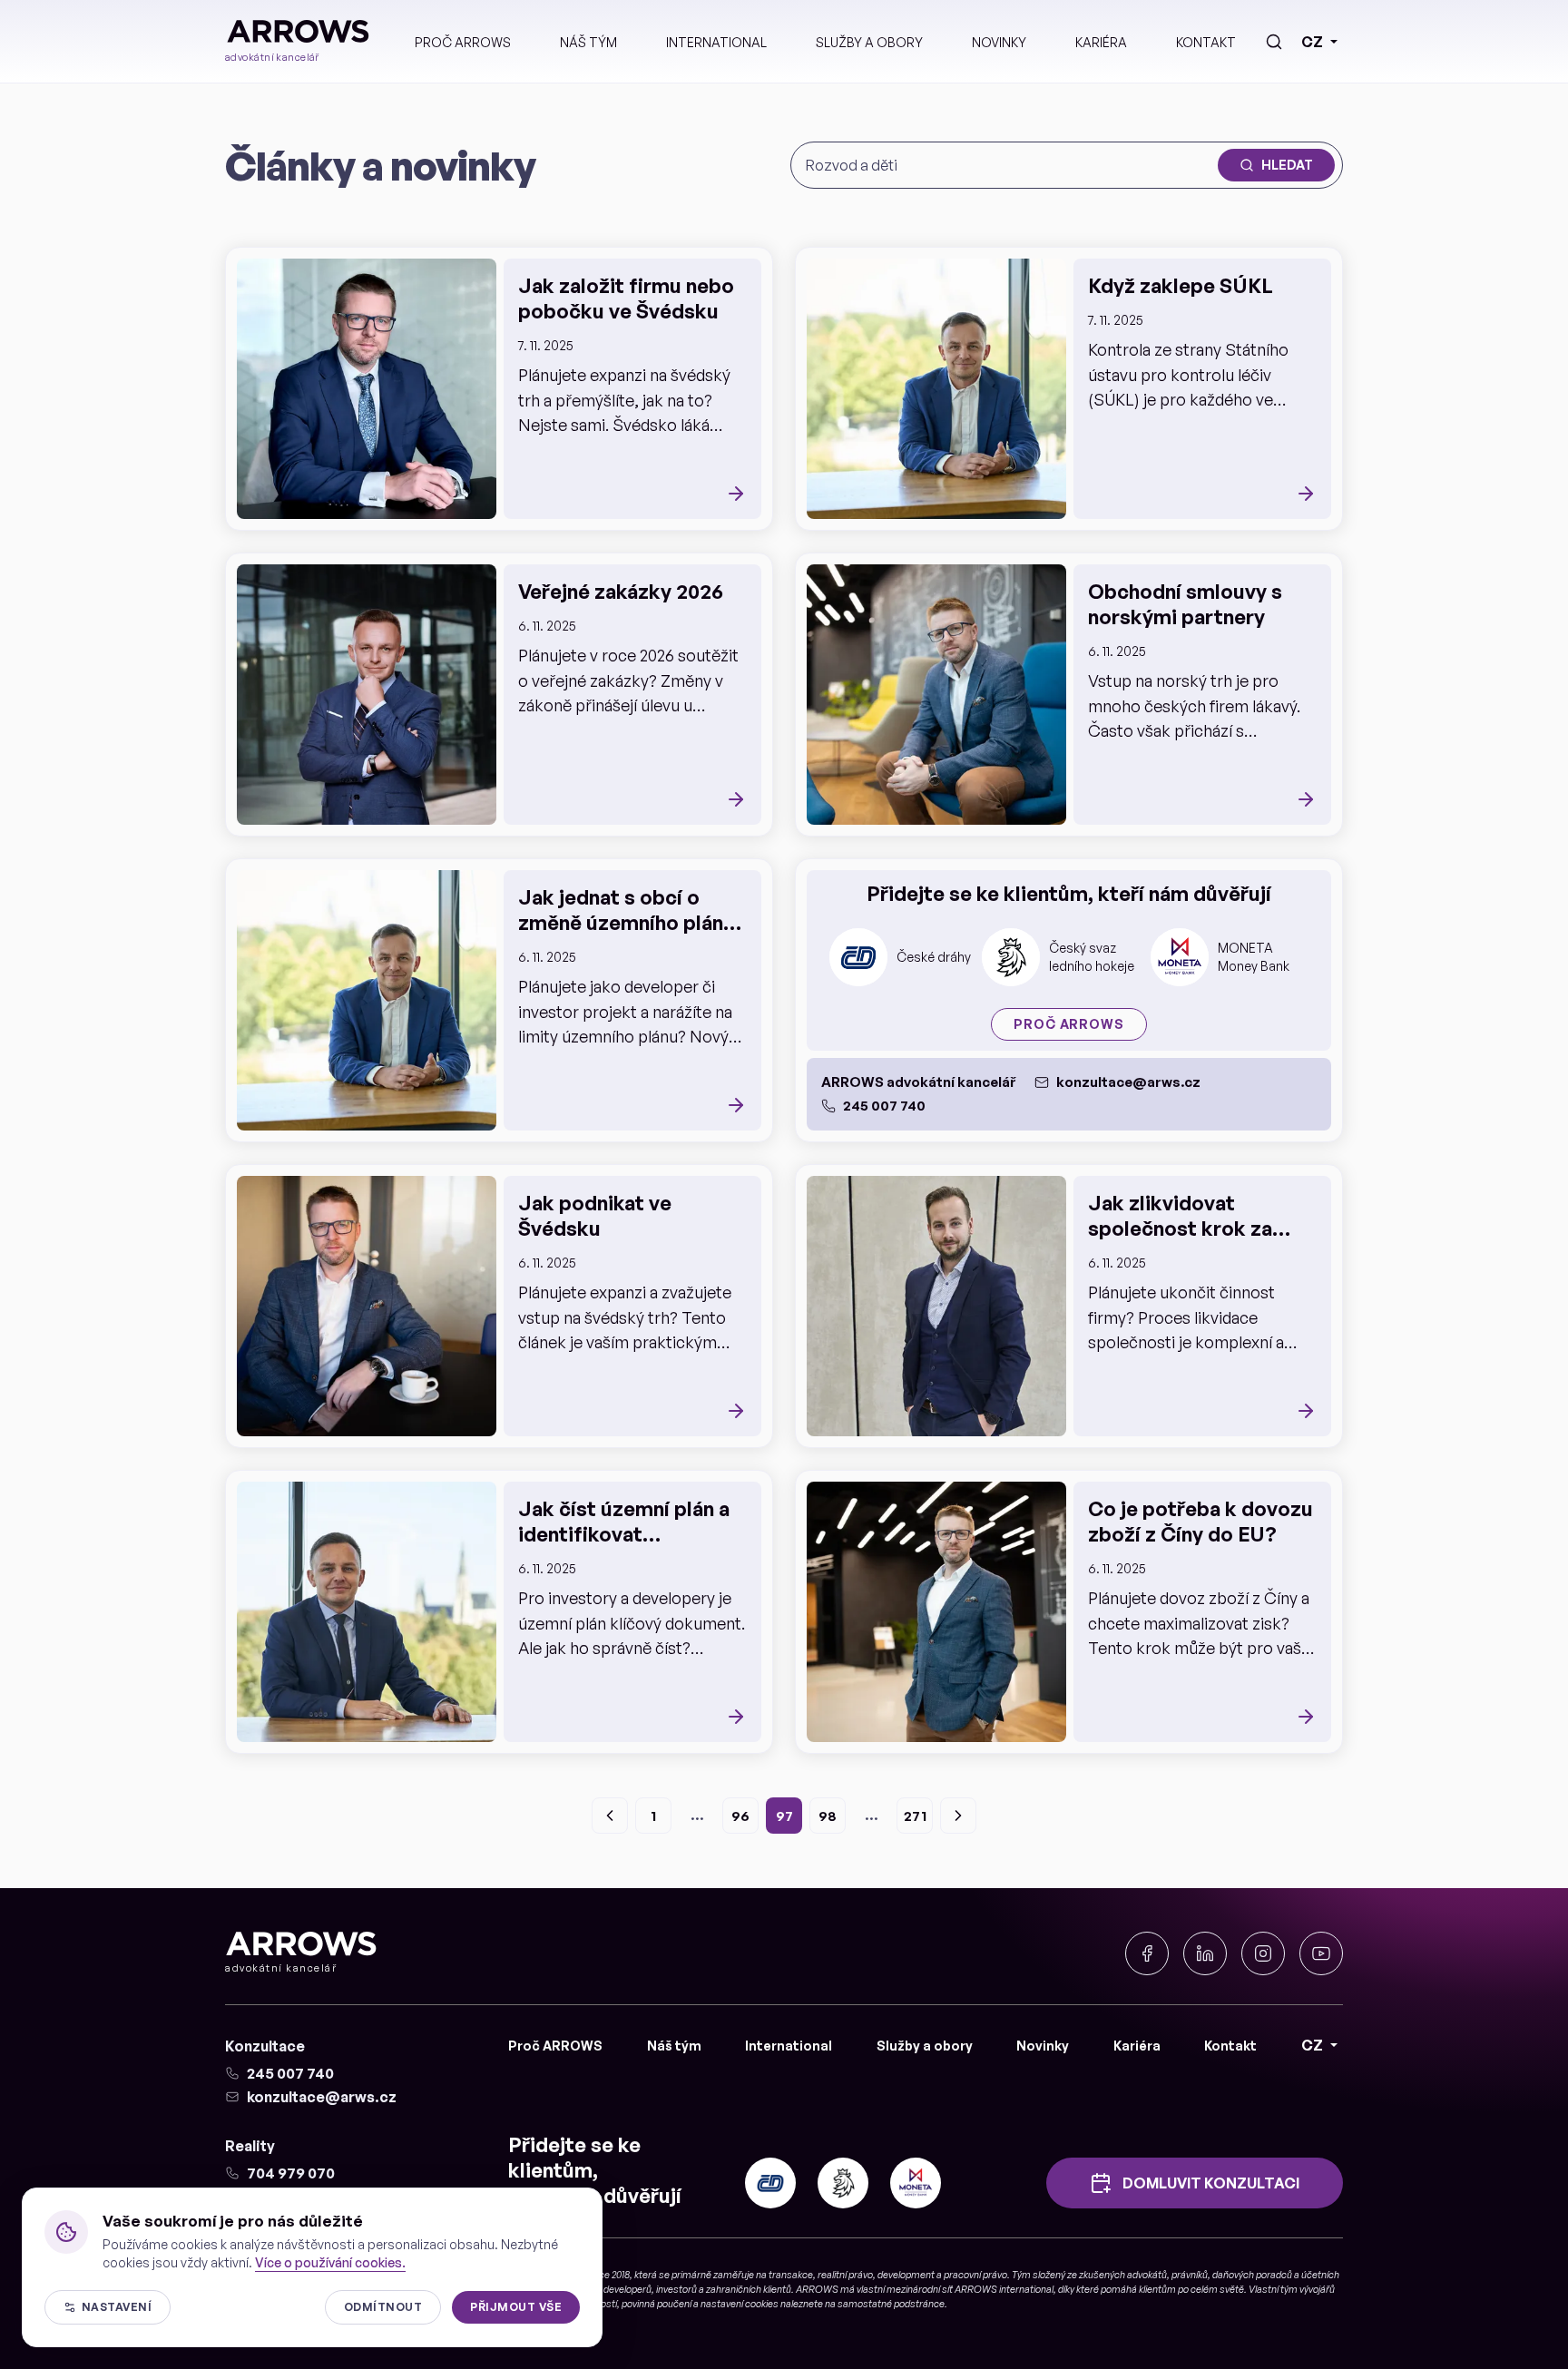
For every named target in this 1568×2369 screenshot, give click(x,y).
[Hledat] (1274, 42)
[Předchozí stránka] (610, 1816)
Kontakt (1206, 42)
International (716, 42)
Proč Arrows (1068, 1024)
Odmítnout (383, 2307)
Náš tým (588, 42)
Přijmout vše (516, 2307)
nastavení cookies (740, 2304)
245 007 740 (884, 1106)
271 (915, 1816)
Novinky (999, 42)
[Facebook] (1147, 1953)
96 (740, 1816)
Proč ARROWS (463, 42)
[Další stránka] (958, 1816)
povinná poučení (657, 2304)
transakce (791, 2275)
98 (828, 1816)
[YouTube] (1321, 1953)
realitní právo (845, 2275)
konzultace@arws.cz (1128, 1082)
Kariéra (1101, 42)
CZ (1312, 42)
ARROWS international (1004, 2289)
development (906, 2275)
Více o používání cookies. (330, 2262)
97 (784, 1816)
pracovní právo (975, 2275)
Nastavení (117, 2307)
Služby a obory (869, 42)
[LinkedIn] (1205, 1953)
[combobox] (1008, 165)
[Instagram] (1263, 1953)
